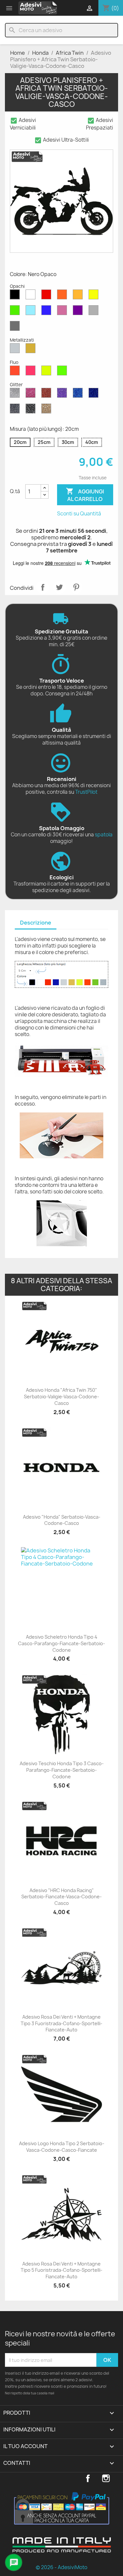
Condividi (43, 587)
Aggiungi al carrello (85, 495)
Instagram (106, 2478)
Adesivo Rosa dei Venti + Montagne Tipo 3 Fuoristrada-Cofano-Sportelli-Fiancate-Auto (61, 2023)
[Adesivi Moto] (38, 8)
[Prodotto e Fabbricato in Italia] (62, 2550)
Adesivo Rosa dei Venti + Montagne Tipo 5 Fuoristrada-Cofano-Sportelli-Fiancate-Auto (61, 2270)
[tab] (36, 923)
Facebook (88, 2478)
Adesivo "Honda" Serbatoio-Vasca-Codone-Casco (62, 1520)
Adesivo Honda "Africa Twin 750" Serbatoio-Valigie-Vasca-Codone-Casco (61, 1397)
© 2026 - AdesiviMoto (61, 2567)
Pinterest (76, 587)
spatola (104, 835)
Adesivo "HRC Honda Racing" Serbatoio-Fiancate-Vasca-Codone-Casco (61, 1897)
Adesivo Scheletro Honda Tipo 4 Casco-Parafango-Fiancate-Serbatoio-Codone (61, 1643)
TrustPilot (86, 792)
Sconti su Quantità (79, 514)
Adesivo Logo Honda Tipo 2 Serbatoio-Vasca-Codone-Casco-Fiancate (62, 2147)
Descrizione (36, 923)
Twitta (59, 587)
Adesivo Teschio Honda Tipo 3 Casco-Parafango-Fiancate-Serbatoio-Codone (62, 1770)
